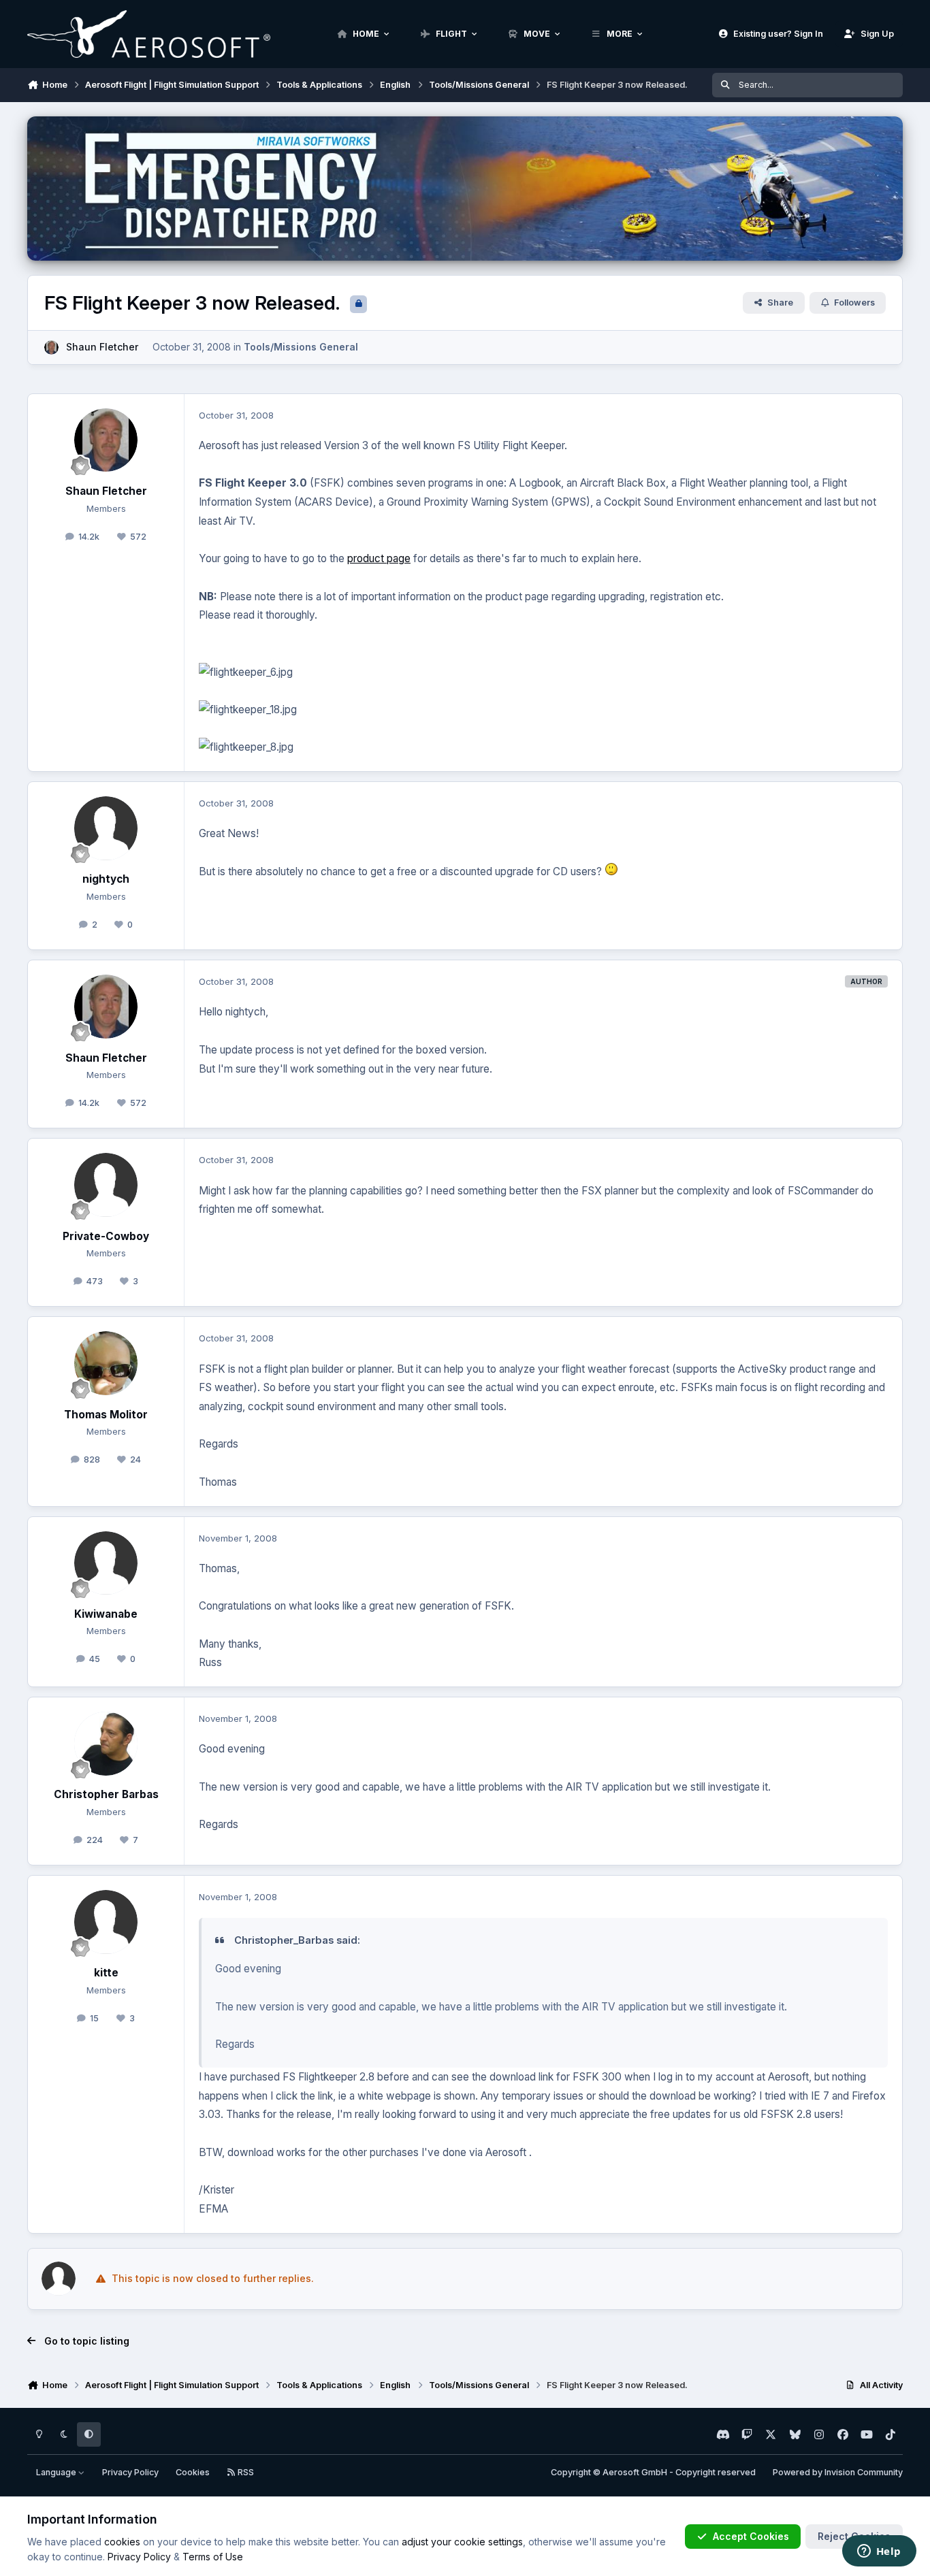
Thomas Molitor (106, 1415)
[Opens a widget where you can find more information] (879, 2552)
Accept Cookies (751, 2536)
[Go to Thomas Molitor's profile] (106, 1363)
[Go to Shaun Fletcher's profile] (51, 347)
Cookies (193, 2472)
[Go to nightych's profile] (106, 828)
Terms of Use (213, 2557)
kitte (106, 1973)
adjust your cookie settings (462, 2542)
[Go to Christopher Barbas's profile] (106, 1744)
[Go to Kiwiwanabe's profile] (106, 1563)
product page (379, 558)
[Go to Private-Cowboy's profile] (106, 1185)
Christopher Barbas (106, 1794)
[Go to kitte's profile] (106, 1922)
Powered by (838, 2472)
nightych (106, 879)
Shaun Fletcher (102, 347)
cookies (122, 2542)
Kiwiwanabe (106, 1614)
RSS (245, 2472)
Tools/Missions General (301, 347)
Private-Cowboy (106, 1236)
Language (57, 2472)
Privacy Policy (130, 2472)
